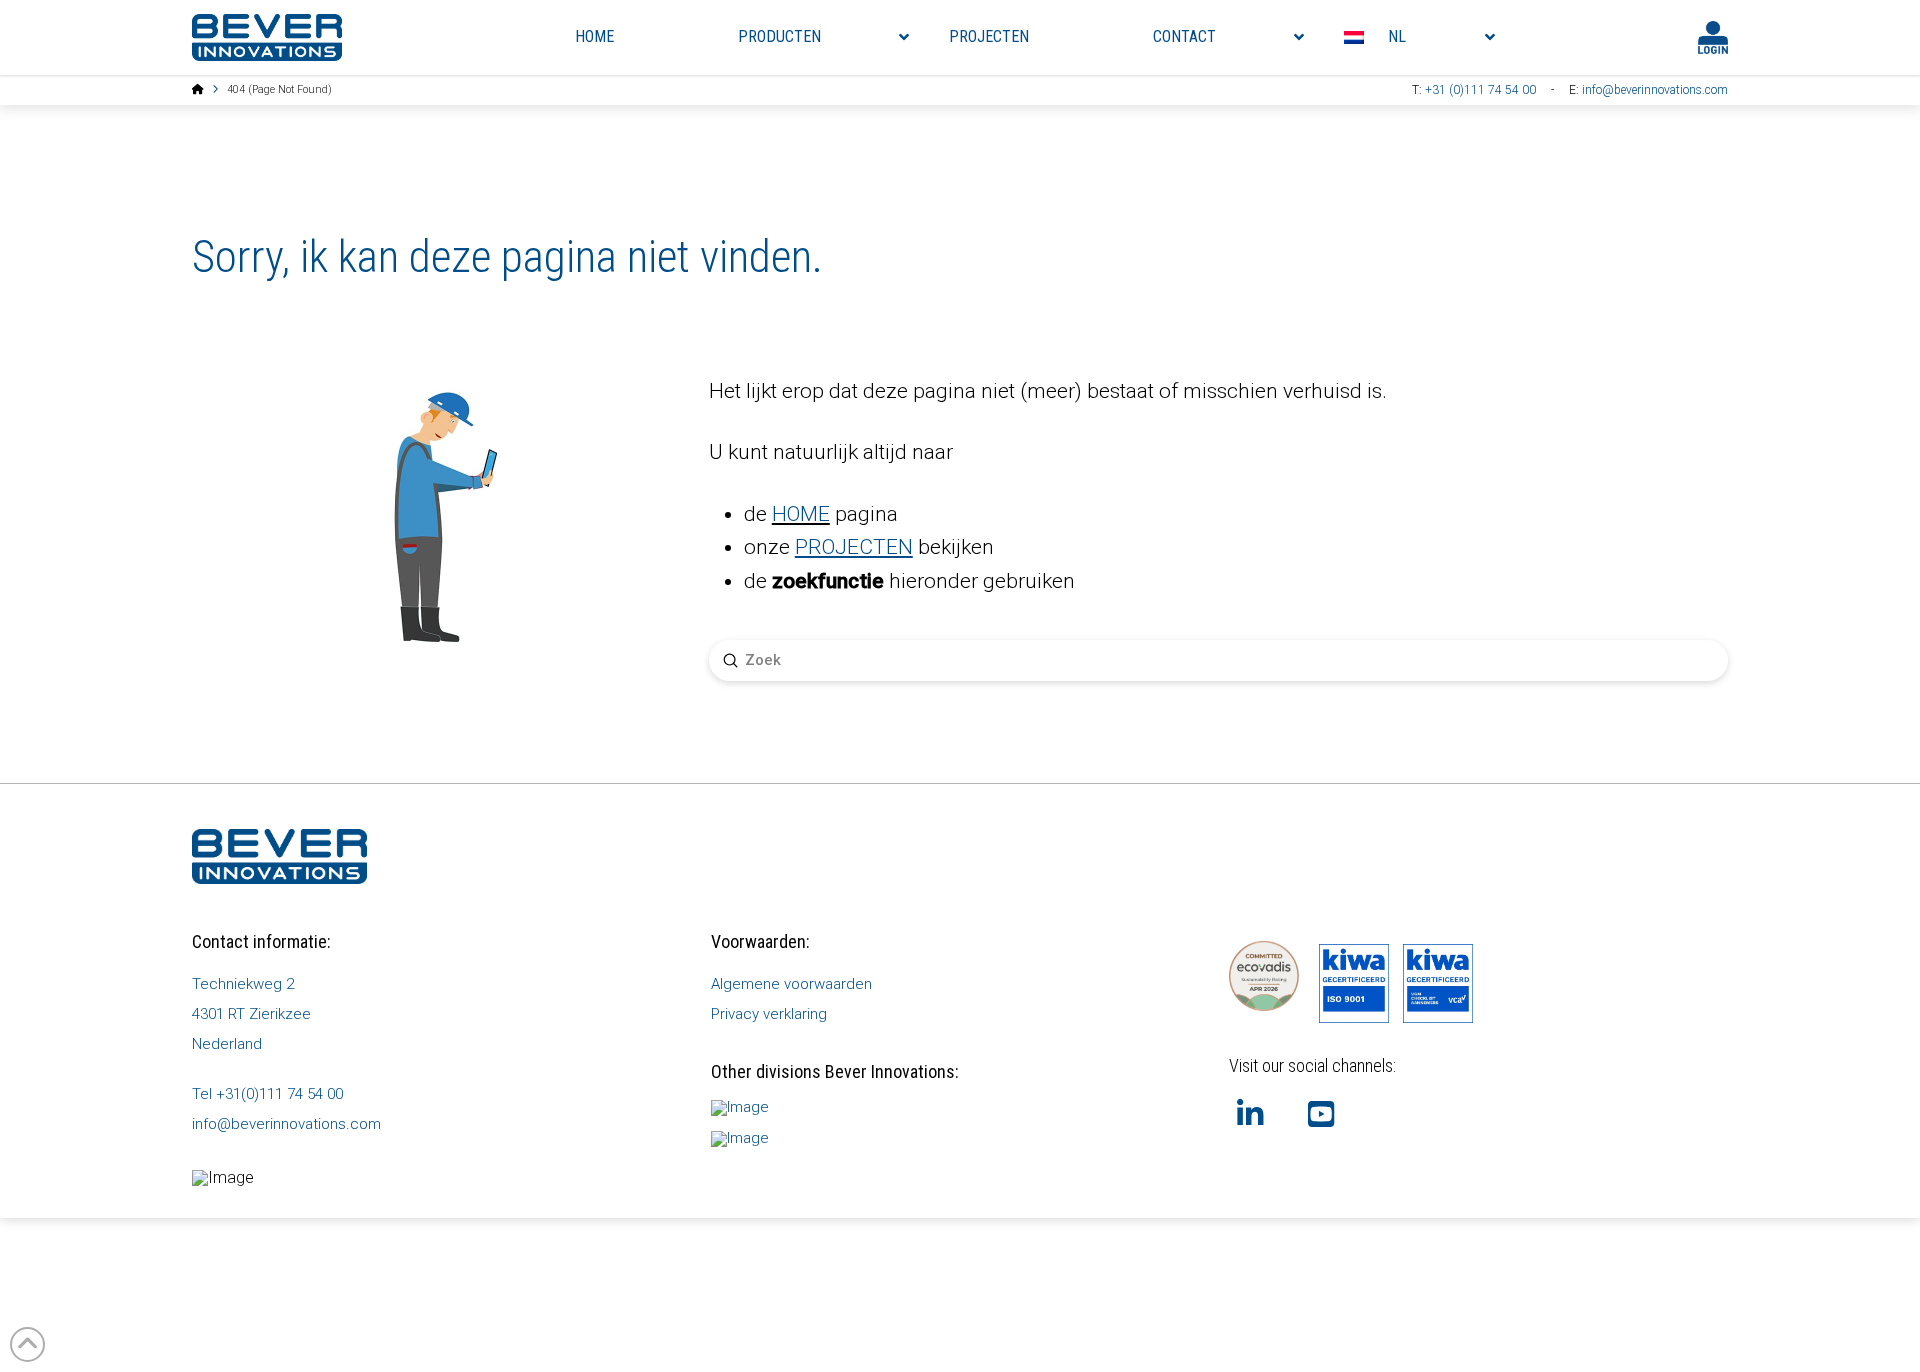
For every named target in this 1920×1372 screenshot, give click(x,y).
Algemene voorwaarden (791, 984)
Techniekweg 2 (243, 984)
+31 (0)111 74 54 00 (1480, 90)
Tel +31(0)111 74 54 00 (267, 1094)
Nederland (227, 1044)
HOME (801, 514)
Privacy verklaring (769, 1014)
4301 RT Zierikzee (251, 1014)
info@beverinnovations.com (1655, 90)
